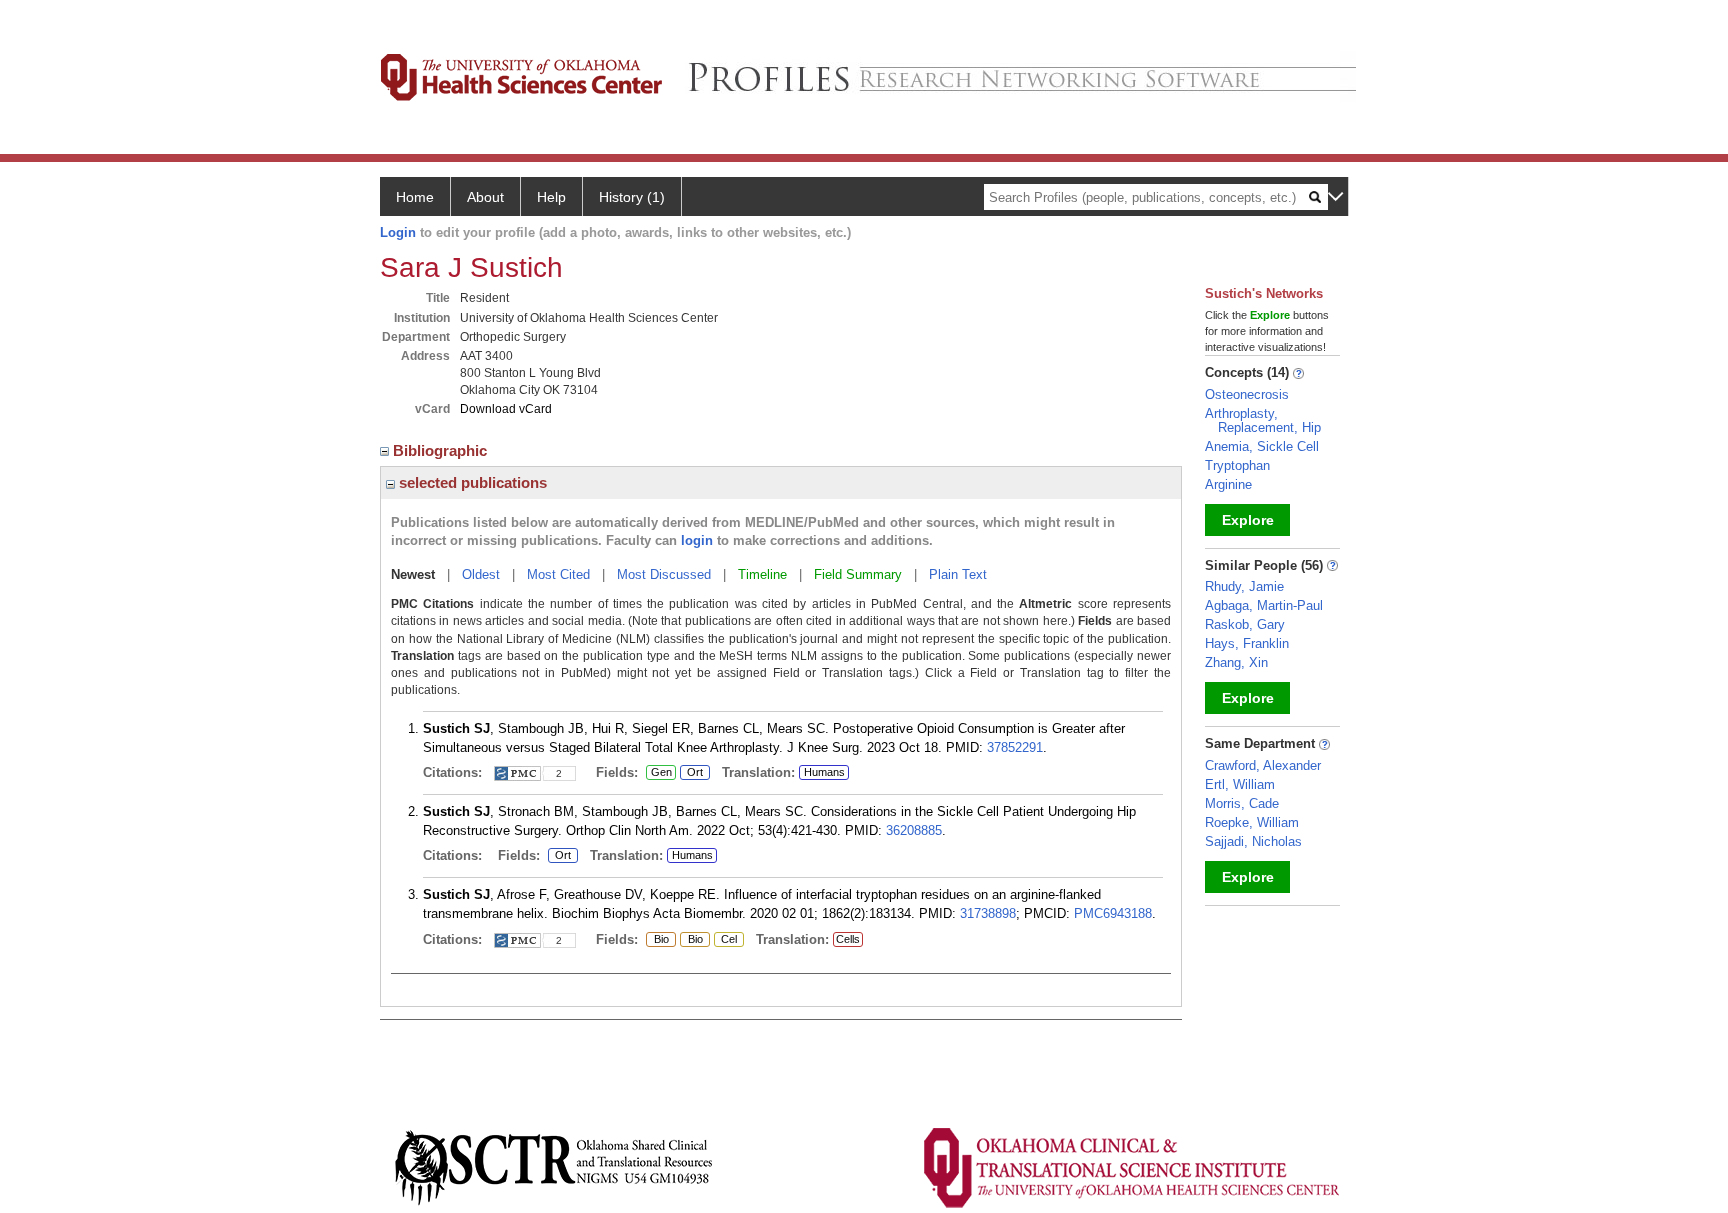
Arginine (1228, 484)
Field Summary (858, 574)
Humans (824, 772)
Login (398, 232)
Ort (692, 773)
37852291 (1015, 747)
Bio (660, 940)
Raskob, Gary (1245, 624)
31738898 (988, 913)
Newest (413, 574)
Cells (848, 939)
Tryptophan (1237, 465)
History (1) (632, 197)
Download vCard (506, 409)
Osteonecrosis (1247, 394)
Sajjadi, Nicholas (1253, 841)
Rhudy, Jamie (1244, 586)
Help (551, 197)
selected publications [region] (471, 482)
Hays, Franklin (1247, 643)
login (697, 540)
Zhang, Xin (1236, 662)
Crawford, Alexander (1263, 765)
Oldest (481, 574)
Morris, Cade (1242, 803)
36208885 (914, 830)
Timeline (762, 574)
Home (415, 197)
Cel (725, 940)
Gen (659, 773)
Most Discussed (664, 574)
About (485, 197)
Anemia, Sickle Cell (1262, 446)
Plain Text (958, 574)
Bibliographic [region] (442, 450)
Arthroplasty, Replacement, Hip (1263, 420)
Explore (1248, 520)
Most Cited (558, 574)
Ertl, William (1240, 784)
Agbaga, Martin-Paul (1264, 605)
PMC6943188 (1113, 913)
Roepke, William (1252, 822)
